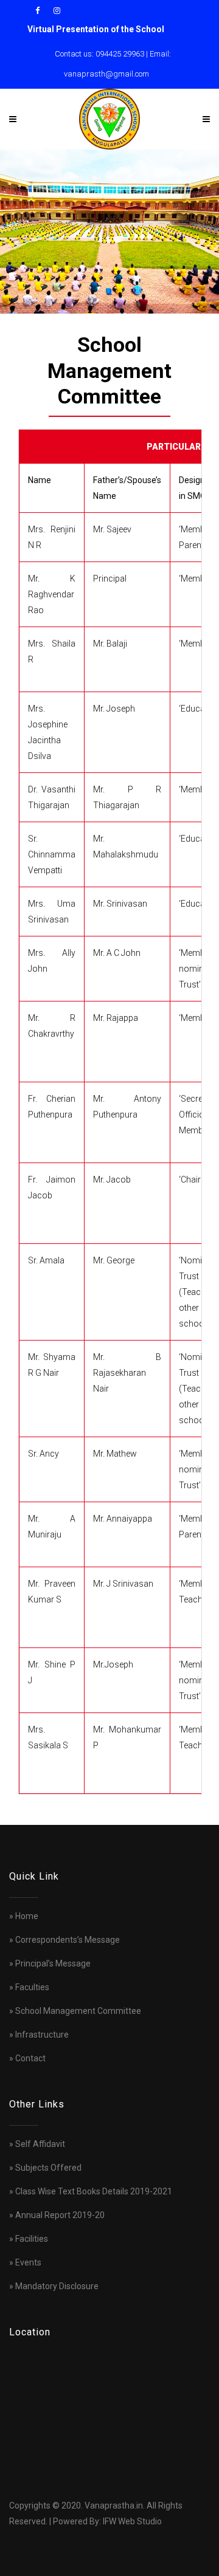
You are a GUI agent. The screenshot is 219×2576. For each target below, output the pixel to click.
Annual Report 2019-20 (60, 2215)
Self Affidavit (40, 2144)
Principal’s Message (53, 1963)
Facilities (32, 2239)
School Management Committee (78, 2011)
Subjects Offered (48, 2168)
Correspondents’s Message (68, 1940)
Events (28, 2262)
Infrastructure (42, 2035)
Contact (30, 2058)
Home (27, 1916)
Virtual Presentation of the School (96, 29)
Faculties (32, 1987)
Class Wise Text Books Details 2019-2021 (94, 2191)
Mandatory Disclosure (57, 2286)
